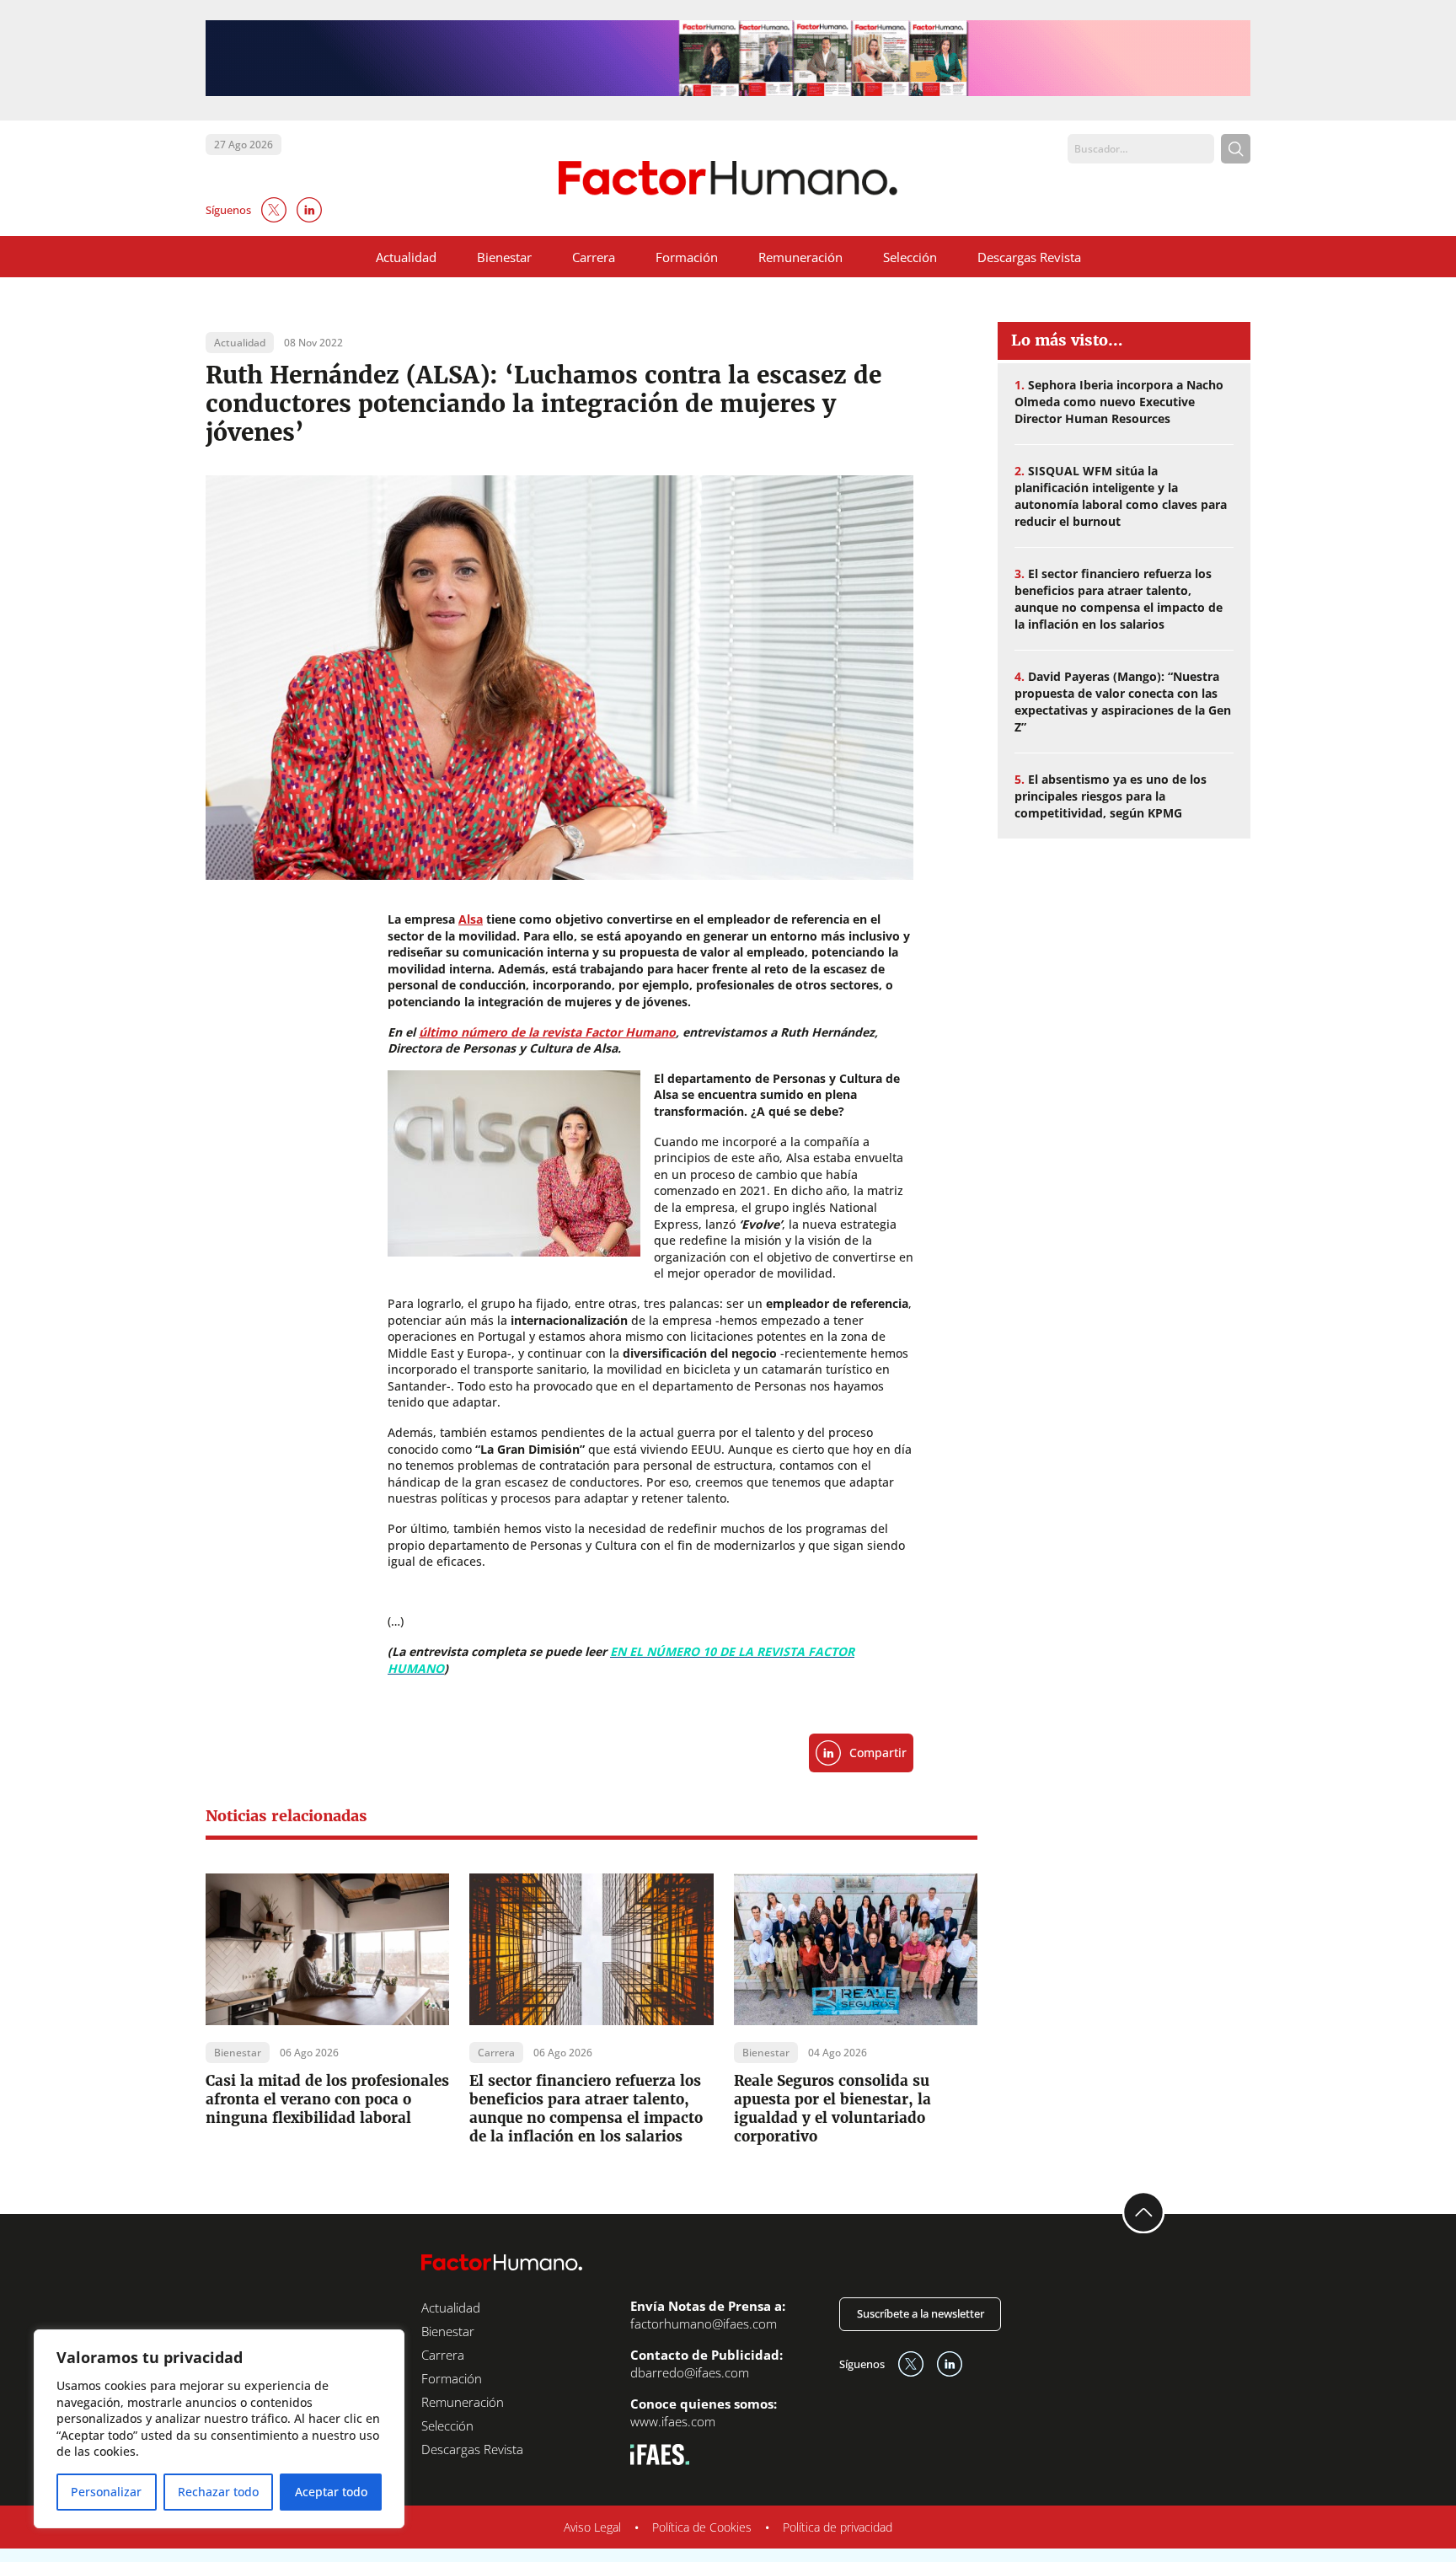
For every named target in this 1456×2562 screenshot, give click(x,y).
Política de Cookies (702, 2527)
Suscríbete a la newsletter (921, 2313)
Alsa (471, 919)
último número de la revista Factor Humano (547, 1032)
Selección (910, 257)
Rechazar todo (218, 2492)
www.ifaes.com (673, 2421)
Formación (687, 257)
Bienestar (504, 257)
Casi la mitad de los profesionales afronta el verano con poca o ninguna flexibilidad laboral (327, 2099)
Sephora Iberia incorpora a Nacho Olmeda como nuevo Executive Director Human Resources (1119, 402)
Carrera (594, 257)
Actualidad (406, 257)
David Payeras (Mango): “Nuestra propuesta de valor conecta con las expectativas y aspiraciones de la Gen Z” (1123, 702)
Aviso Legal (592, 2527)
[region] (219, 2429)
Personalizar (106, 2492)
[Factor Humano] (728, 178)
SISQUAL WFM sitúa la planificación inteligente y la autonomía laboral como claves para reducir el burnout (1121, 496)
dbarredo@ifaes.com (690, 2372)
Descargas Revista (1029, 257)
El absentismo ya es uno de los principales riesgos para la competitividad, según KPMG (1111, 796)
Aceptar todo (331, 2492)
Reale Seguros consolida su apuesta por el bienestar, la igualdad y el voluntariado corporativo (832, 2109)
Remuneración (800, 257)
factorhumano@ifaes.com (704, 2323)
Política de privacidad (838, 2527)
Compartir (878, 1753)
